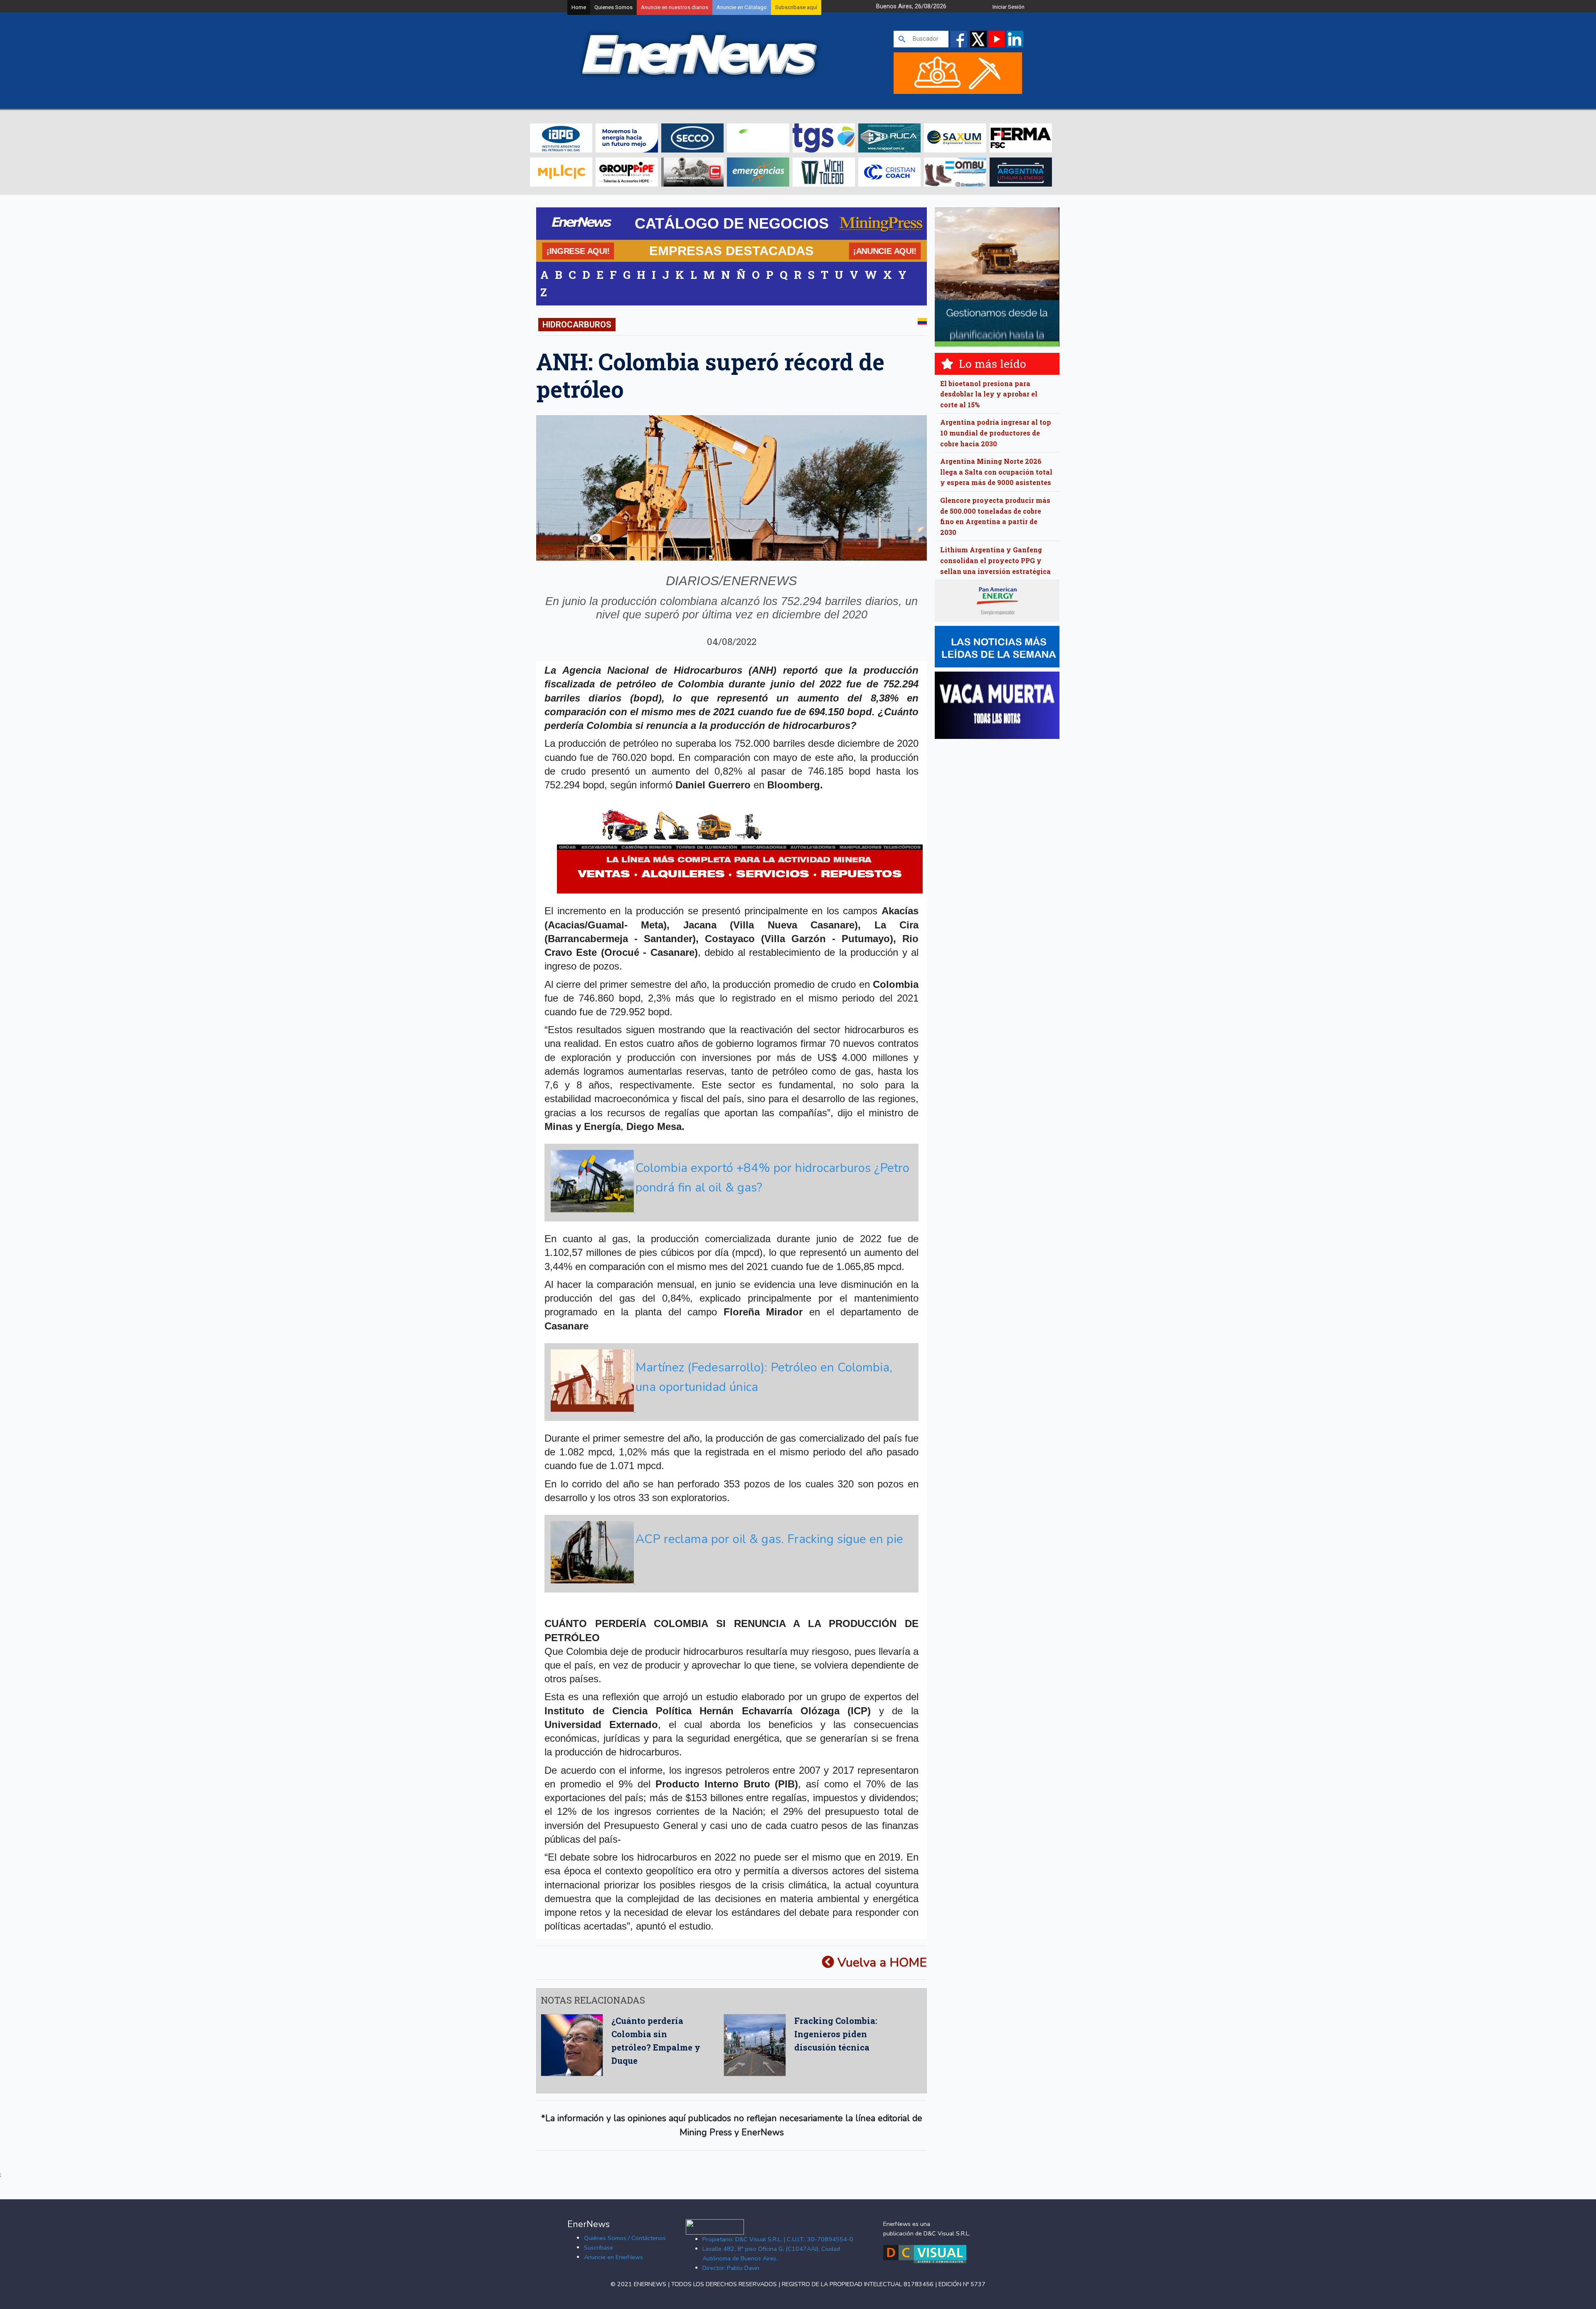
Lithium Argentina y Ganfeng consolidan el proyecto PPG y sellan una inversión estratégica (995, 560)
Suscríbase (598, 2247)
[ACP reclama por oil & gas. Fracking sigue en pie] (730, 1581)
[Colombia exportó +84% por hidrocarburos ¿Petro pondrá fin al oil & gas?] (730, 1210)
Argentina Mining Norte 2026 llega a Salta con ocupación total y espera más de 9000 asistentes (996, 472)
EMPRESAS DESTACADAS (731, 251)
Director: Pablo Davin (731, 2268)
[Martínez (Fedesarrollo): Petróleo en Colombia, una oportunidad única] (730, 1410)
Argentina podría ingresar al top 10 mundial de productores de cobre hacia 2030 (996, 433)
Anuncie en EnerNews (613, 2257)
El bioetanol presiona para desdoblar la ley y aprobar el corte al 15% (989, 394)
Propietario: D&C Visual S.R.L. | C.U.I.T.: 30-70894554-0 (778, 2239)
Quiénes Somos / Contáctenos (625, 2238)
